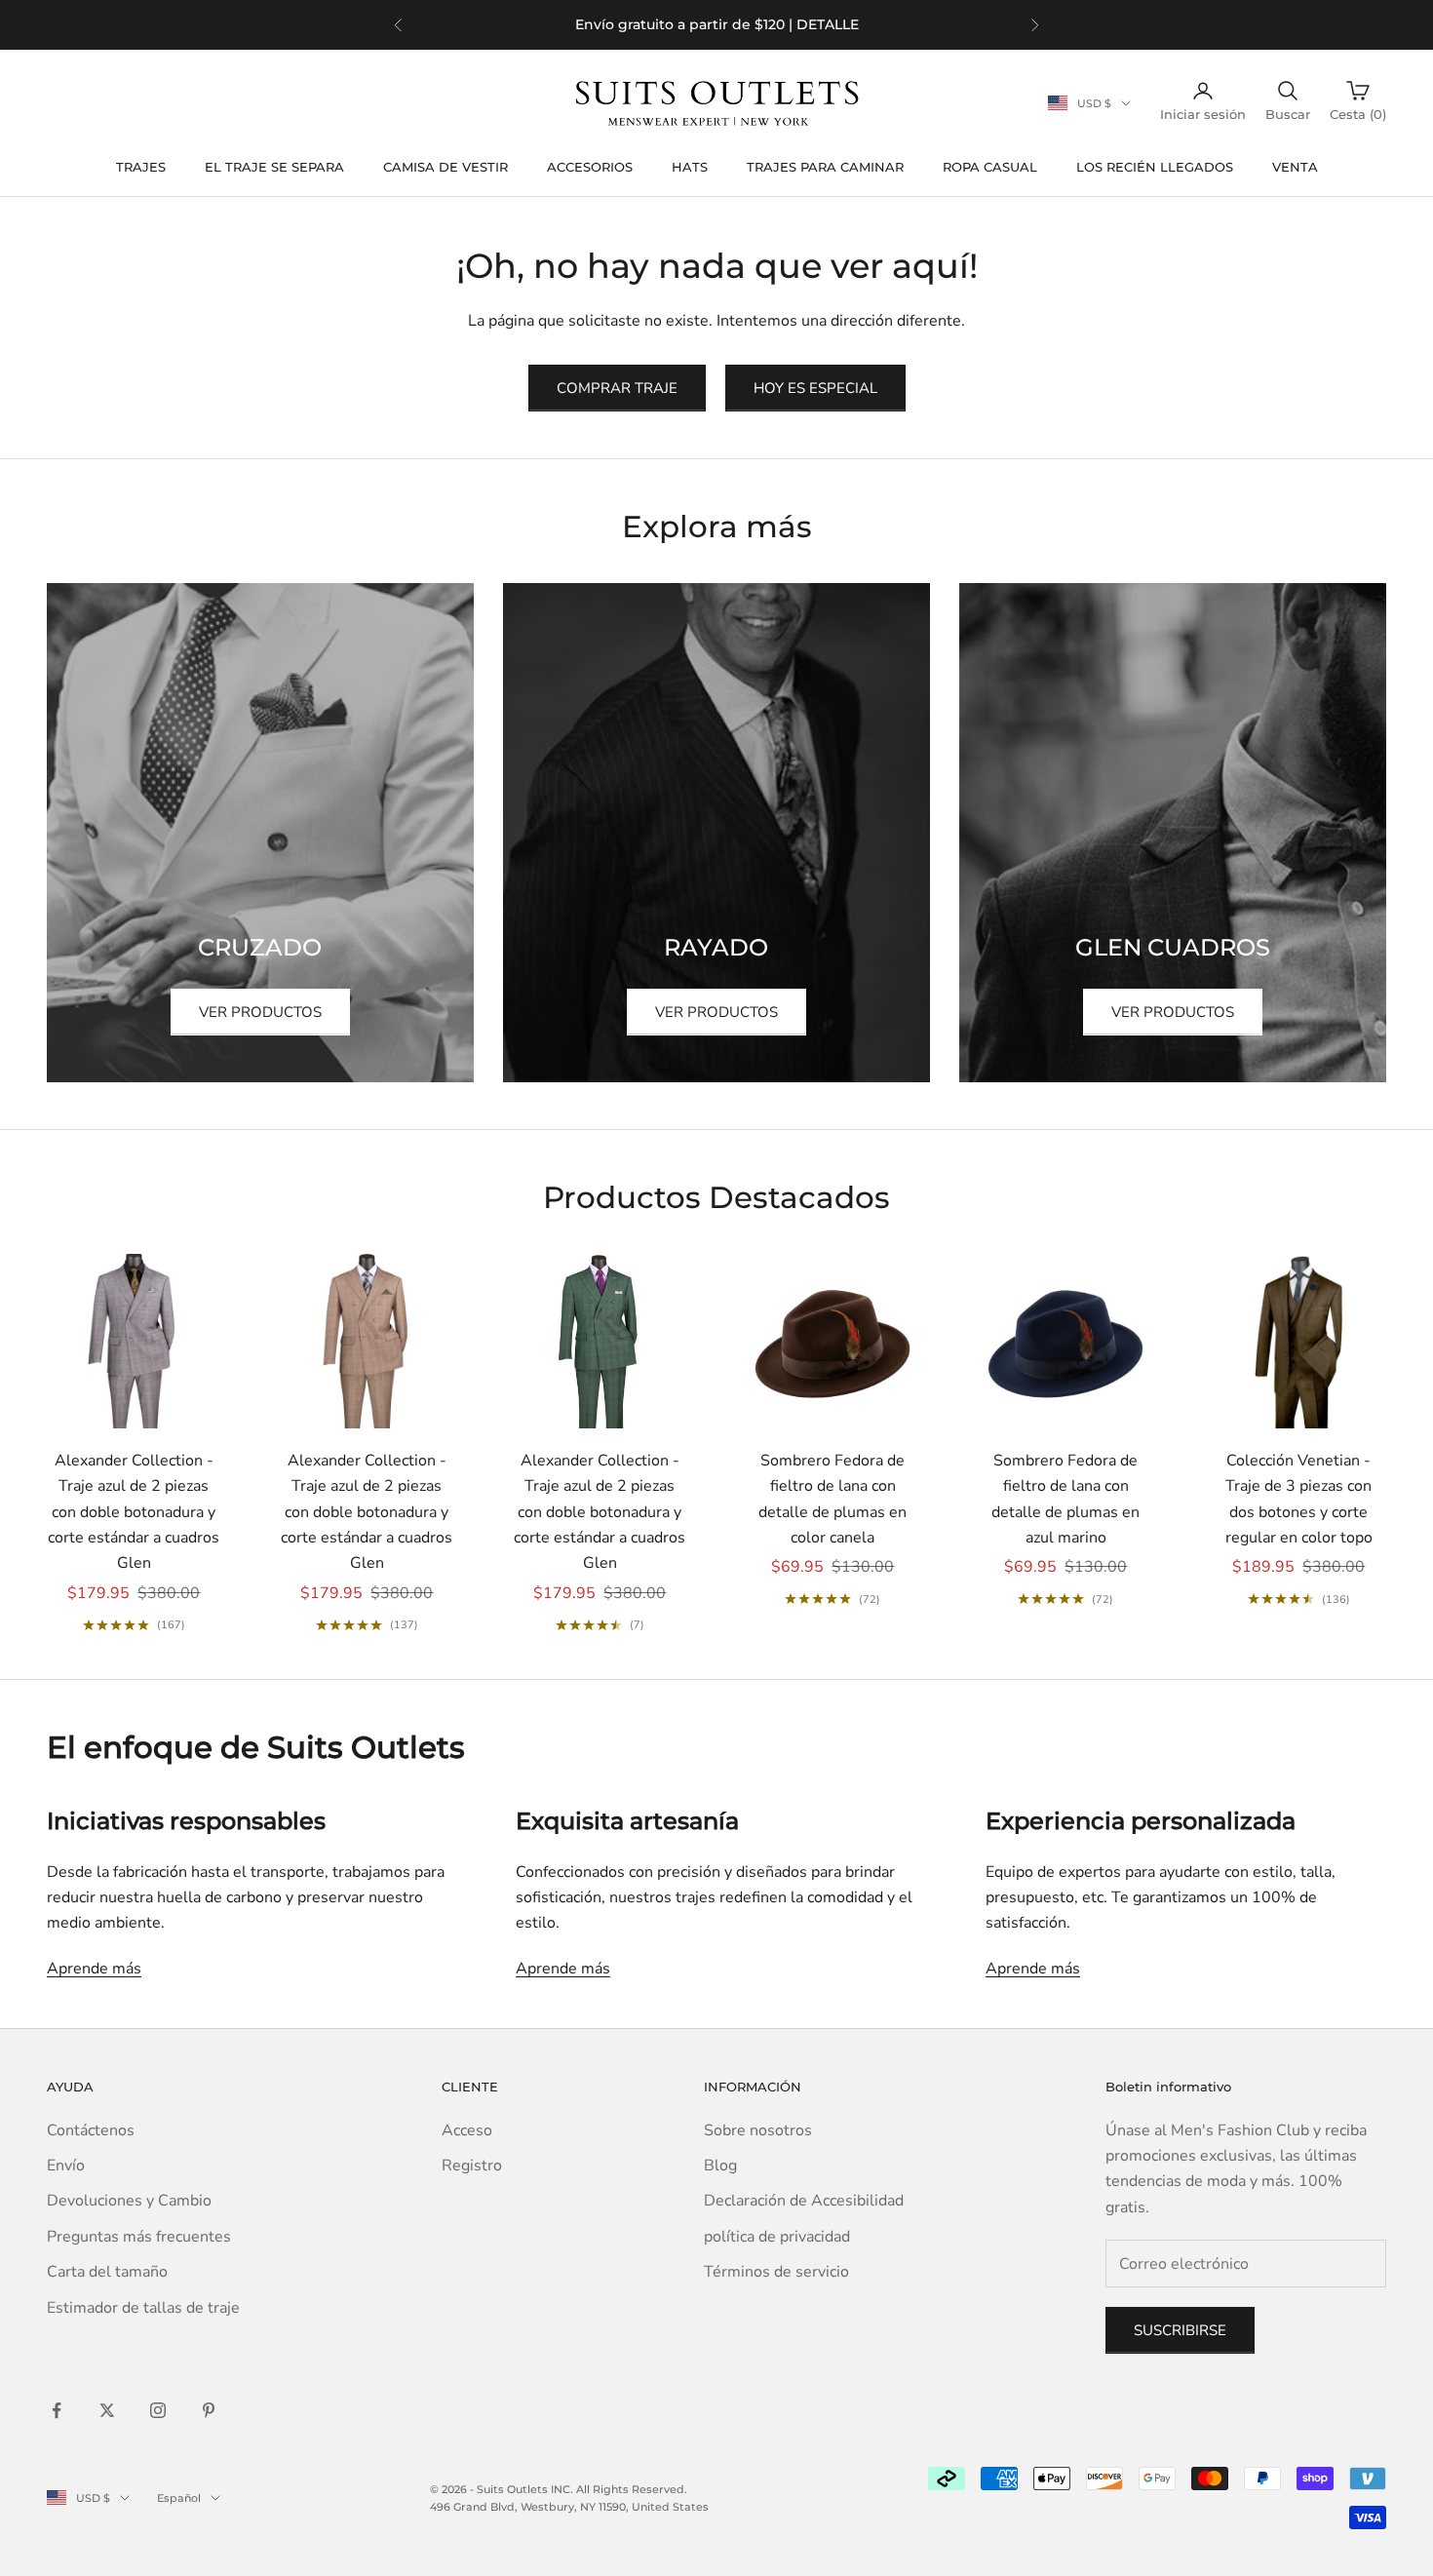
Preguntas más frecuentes (139, 2237)
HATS (690, 167)
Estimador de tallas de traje (143, 2308)
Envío (66, 2166)
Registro (472, 2166)
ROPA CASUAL (990, 167)
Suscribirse (1180, 2330)
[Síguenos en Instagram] (158, 2410)
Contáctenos (91, 2130)
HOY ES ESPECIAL (815, 388)
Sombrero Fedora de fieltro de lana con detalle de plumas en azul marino (1065, 1499)
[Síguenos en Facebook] (57, 2410)
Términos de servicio (776, 2272)
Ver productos (260, 1012)
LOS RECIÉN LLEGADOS (1155, 167)
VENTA (1295, 167)
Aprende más (94, 1969)
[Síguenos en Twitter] (107, 2410)
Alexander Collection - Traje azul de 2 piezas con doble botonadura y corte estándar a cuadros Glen (134, 1512)
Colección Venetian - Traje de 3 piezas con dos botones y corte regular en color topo (1299, 1499)
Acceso (467, 2130)
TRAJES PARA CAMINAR (825, 167)
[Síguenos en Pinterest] (209, 2410)
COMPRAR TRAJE (617, 388)
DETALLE (828, 24)
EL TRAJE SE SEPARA (274, 167)
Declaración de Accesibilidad (804, 2201)
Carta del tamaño (107, 2272)
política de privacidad (777, 2237)
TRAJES (141, 167)
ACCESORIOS (590, 167)
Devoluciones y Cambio (129, 2201)
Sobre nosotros (758, 2130)
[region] (716, 25)
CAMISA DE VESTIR (445, 167)
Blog (720, 2166)
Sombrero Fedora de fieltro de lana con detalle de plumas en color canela (833, 1499)
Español (179, 2498)
